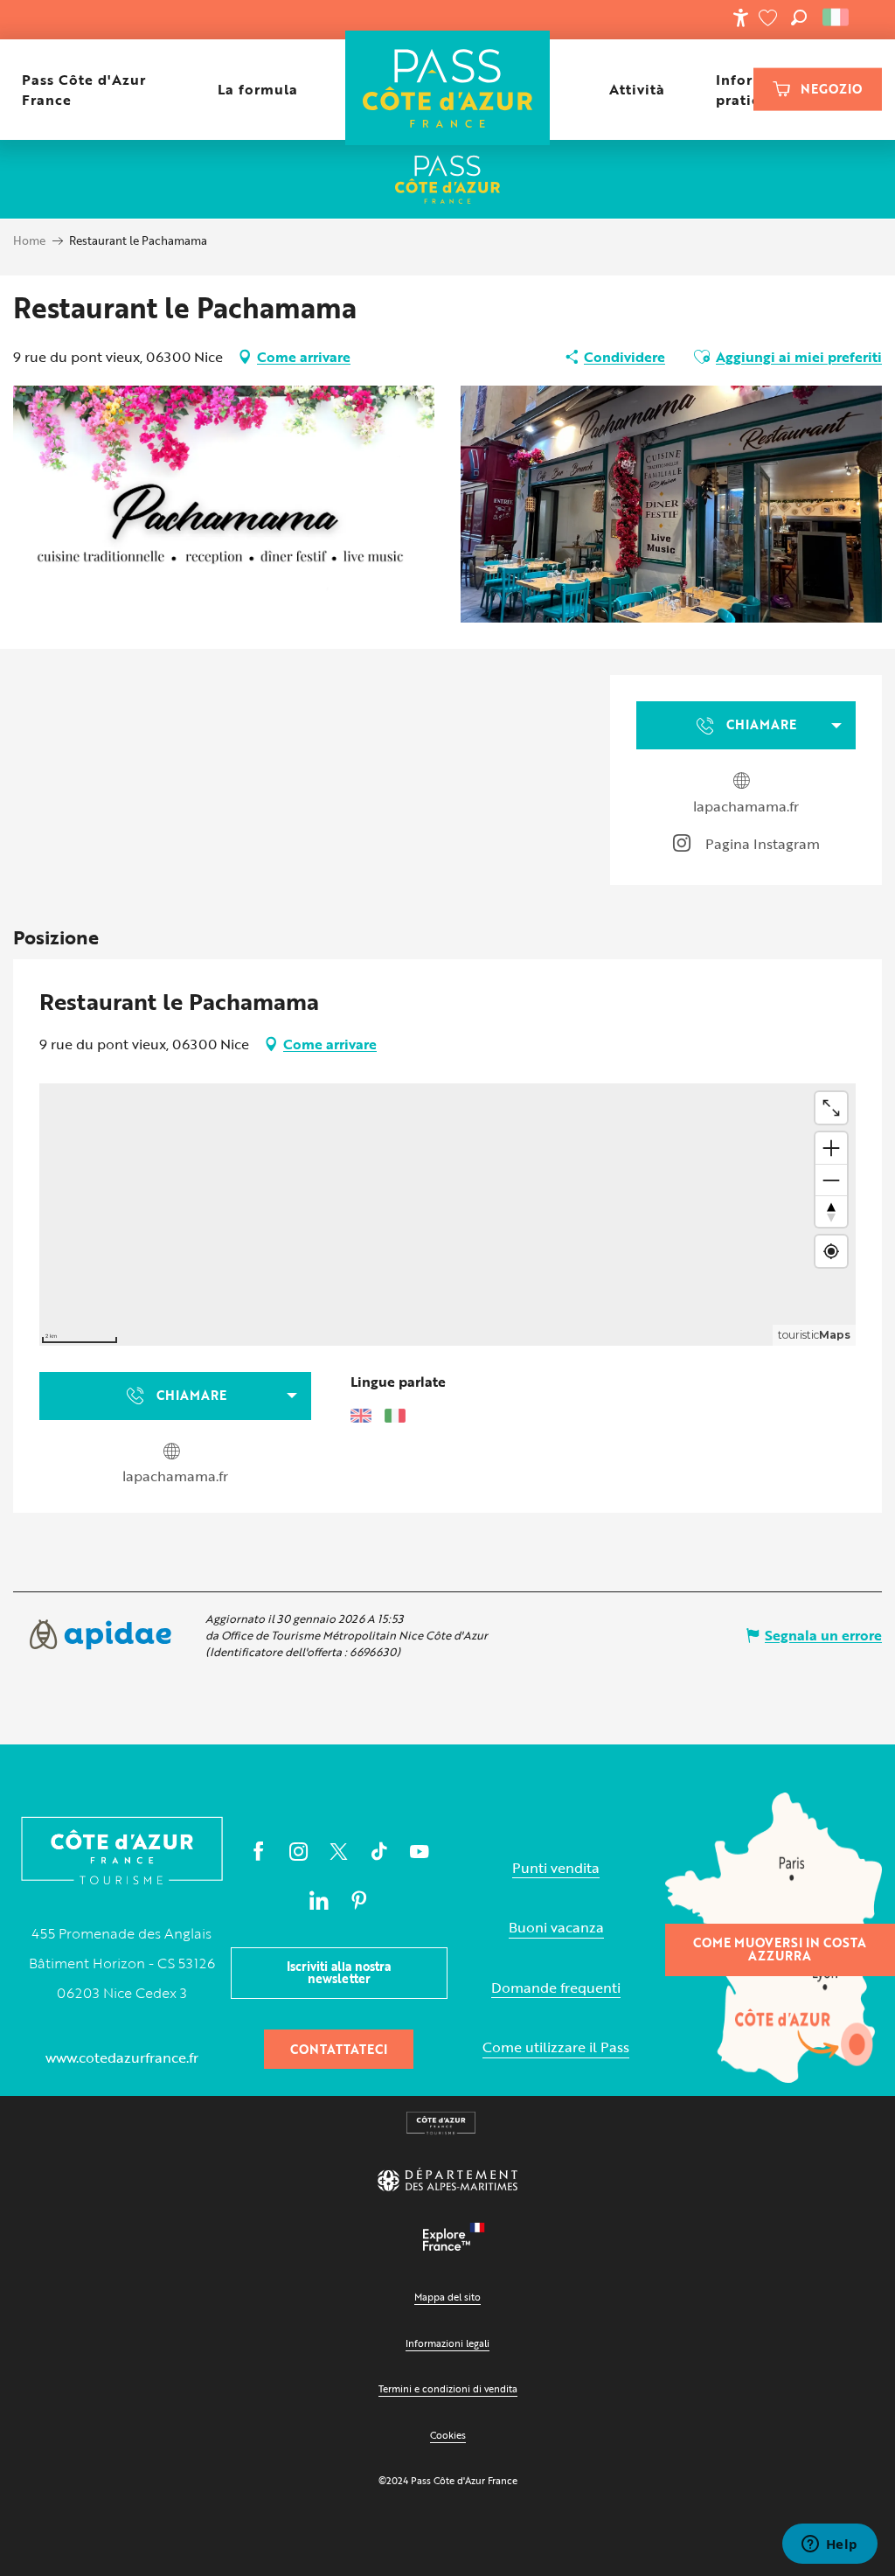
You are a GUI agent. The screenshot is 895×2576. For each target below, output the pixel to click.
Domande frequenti (556, 1988)
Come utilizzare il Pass (556, 2047)
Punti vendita (556, 1868)
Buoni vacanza (556, 1928)
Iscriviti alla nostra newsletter (339, 1972)
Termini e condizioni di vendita (448, 2388)
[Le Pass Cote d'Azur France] (448, 90)
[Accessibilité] (740, 17)
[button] (799, 17)
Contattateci (339, 2049)
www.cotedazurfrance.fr (122, 2057)
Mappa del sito (447, 2297)
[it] (837, 17)
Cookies (448, 2435)
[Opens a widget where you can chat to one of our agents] (829, 2545)
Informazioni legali (447, 2343)
